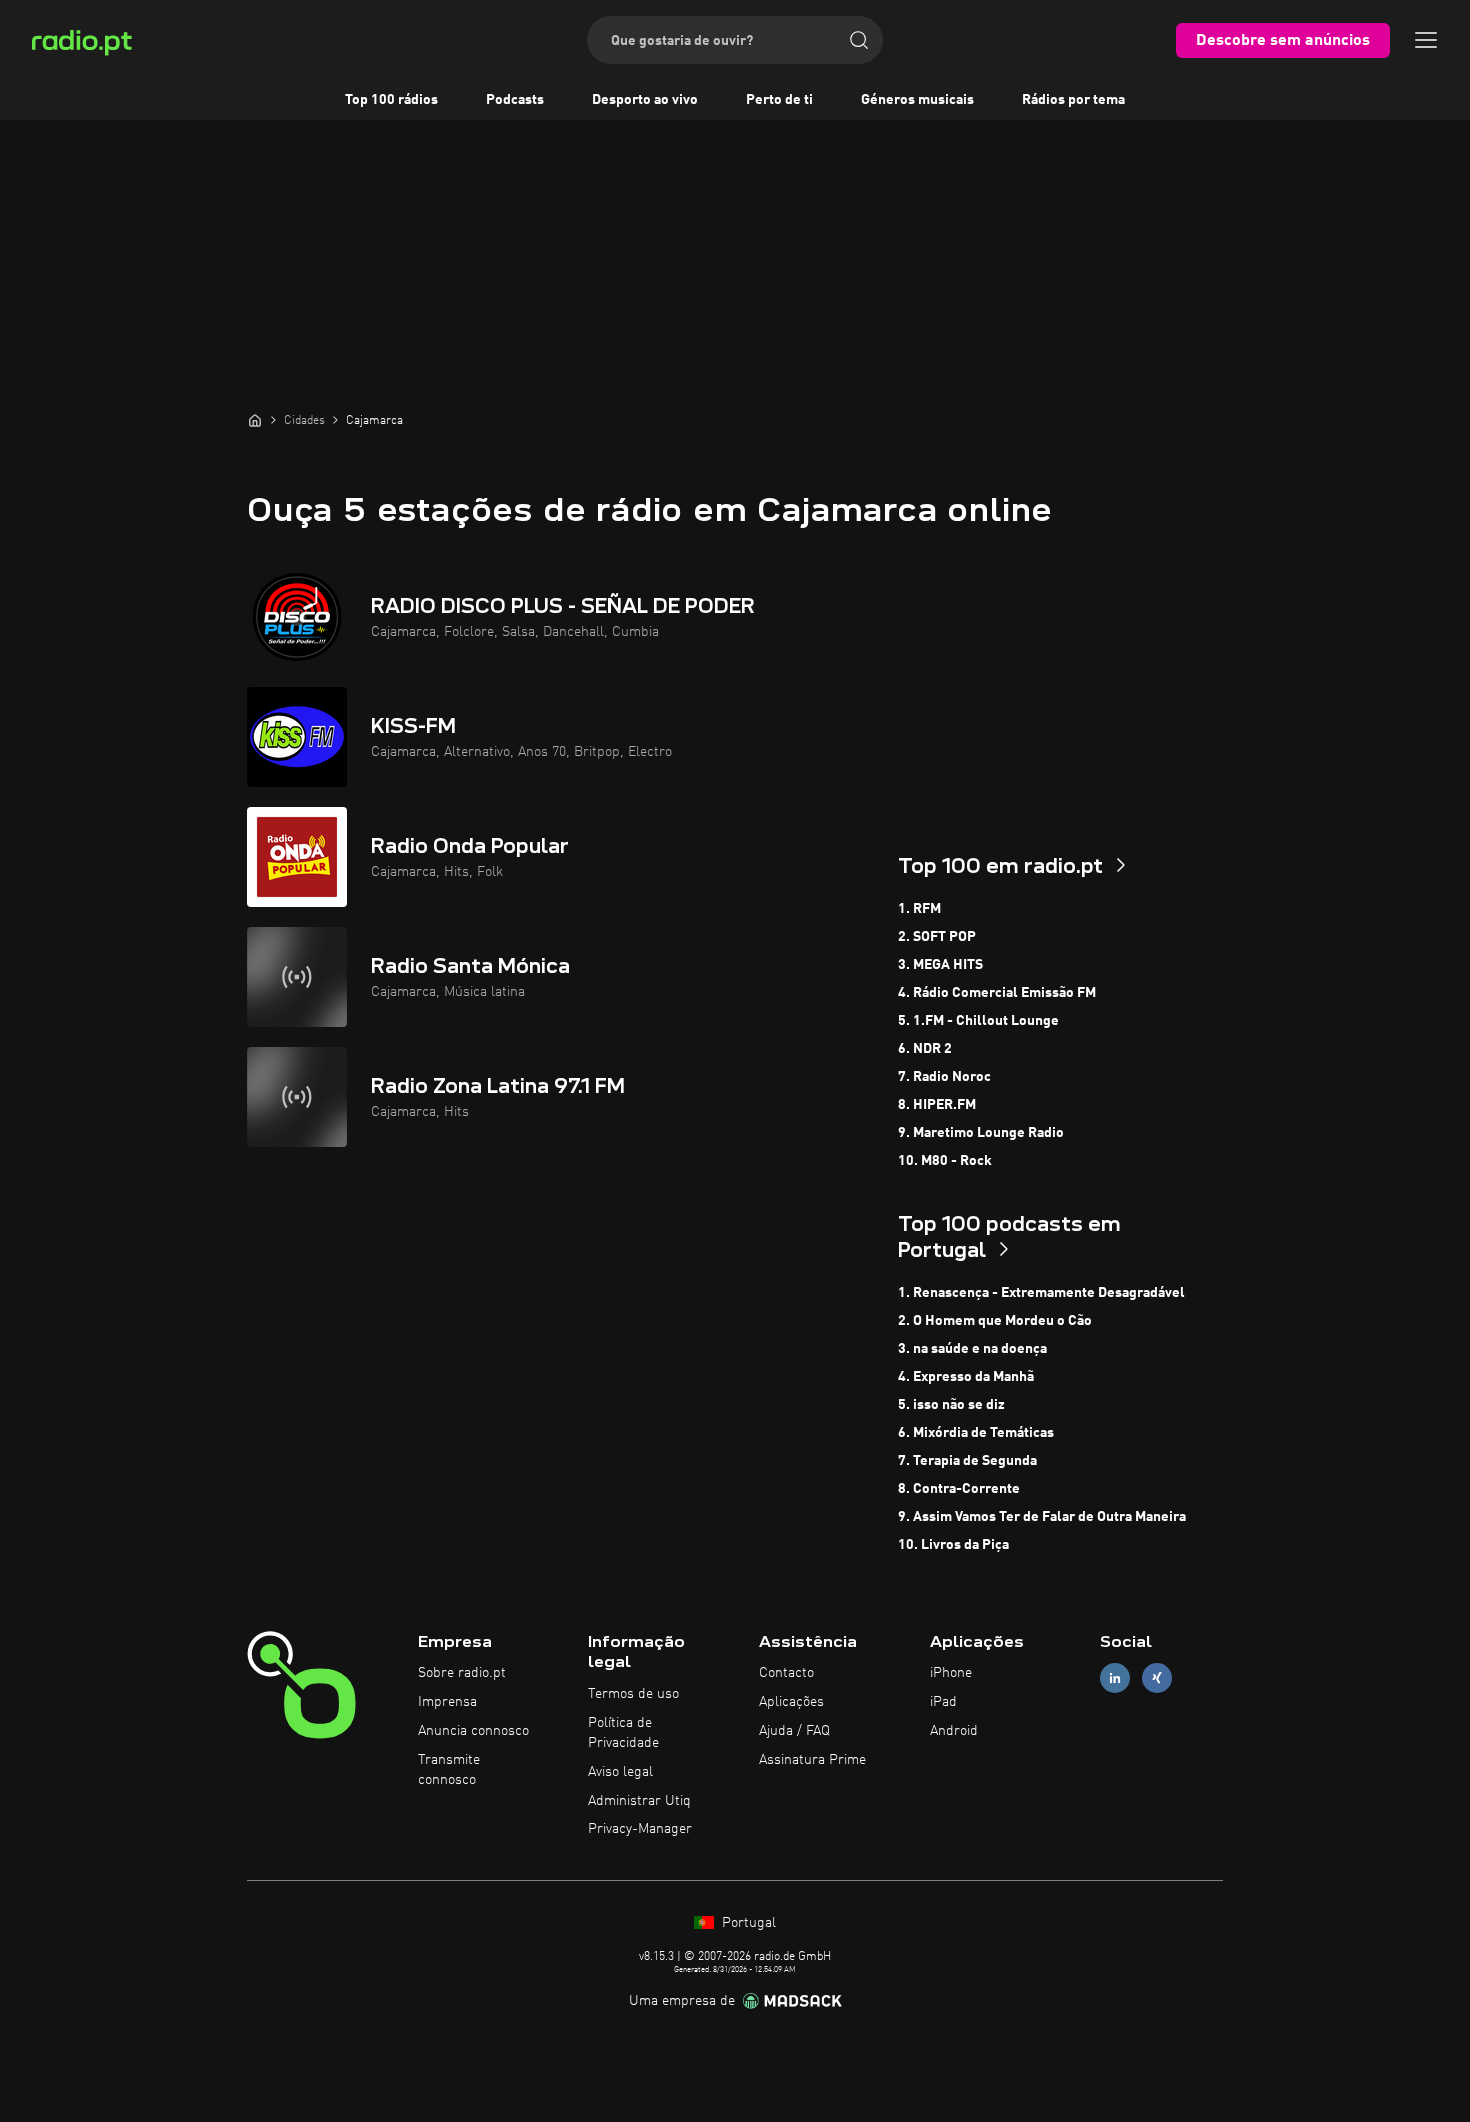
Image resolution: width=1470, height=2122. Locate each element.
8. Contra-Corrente (959, 1489)
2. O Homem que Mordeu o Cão (995, 1321)
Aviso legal (620, 1772)
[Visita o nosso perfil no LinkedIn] (1115, 1678)
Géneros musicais (917, 100)
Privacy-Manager (640, 1829)
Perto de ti (779, 100)
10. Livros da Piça (953, 1545)
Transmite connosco (449, 1770)
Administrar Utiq (639, 1801)
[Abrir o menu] (1426, 40)
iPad (943, 1702)
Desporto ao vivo (645, 100)
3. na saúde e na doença (972, 1349)
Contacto (786, 1673)
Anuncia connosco (473, 1731)
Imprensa (447, 1702)
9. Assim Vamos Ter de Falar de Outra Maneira (1042, 1517)
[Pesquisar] (859, 40)
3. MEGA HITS (940, 965)
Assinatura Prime (812, 1760)
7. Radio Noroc (944, 1077)
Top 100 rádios (391, 100)
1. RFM (919, 909)
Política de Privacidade (623, 1733)
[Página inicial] (255, 420)
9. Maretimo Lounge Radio (981, 1133)
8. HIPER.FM (937, 1105)
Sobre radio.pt (462, 1673)
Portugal (747, 1923)
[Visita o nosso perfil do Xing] (1157, 1678)
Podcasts (515, 100)
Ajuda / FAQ (794, 1731)
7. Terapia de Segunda (967, 1461)
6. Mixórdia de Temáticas (976, 1433)
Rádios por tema (1073, 100)
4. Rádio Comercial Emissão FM (997, 993)
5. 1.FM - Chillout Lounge (978, 1021)
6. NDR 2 (925, 1049)
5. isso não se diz (951, 1405)
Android (954, 1731)
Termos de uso (633, 1694)
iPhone (951, 1673)
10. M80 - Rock (945, 1161)
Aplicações (791, 1702)
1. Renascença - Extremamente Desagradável (1041, 1293)
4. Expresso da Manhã (966, 1377)
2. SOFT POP (937, 937)
